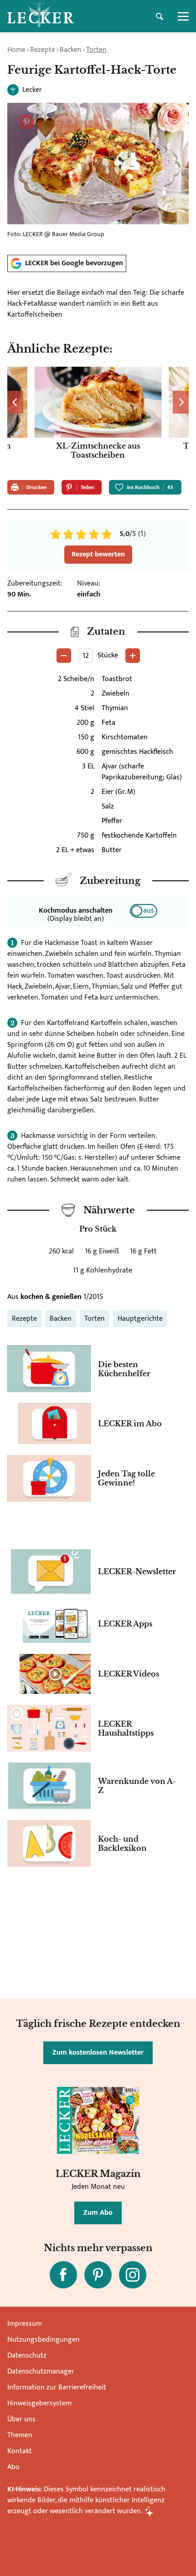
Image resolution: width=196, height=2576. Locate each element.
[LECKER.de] (41, 16)
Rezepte (43, 50)
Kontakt (20, 2451)
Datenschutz (27, 2356)
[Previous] (15, 402)
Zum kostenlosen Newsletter (98, 2053)
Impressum (25, 2324)
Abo (13, 2467)
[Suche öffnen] (160, 16)
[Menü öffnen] (183, 16)
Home (16, 50)
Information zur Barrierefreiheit (57, 2387)
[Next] (181, 402)
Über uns (21, 2419)
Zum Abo (98, 2213)
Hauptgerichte (140, 1319)
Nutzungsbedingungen (44, 2340)
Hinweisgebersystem (39, 2403)
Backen (71, 50)
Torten (96, 50)
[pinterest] (98, 2275)
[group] (98, 420)
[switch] (144, 911)
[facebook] (63, 2275)
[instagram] (133, 2275)
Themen (20, 2435)
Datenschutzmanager (41, 2371)
